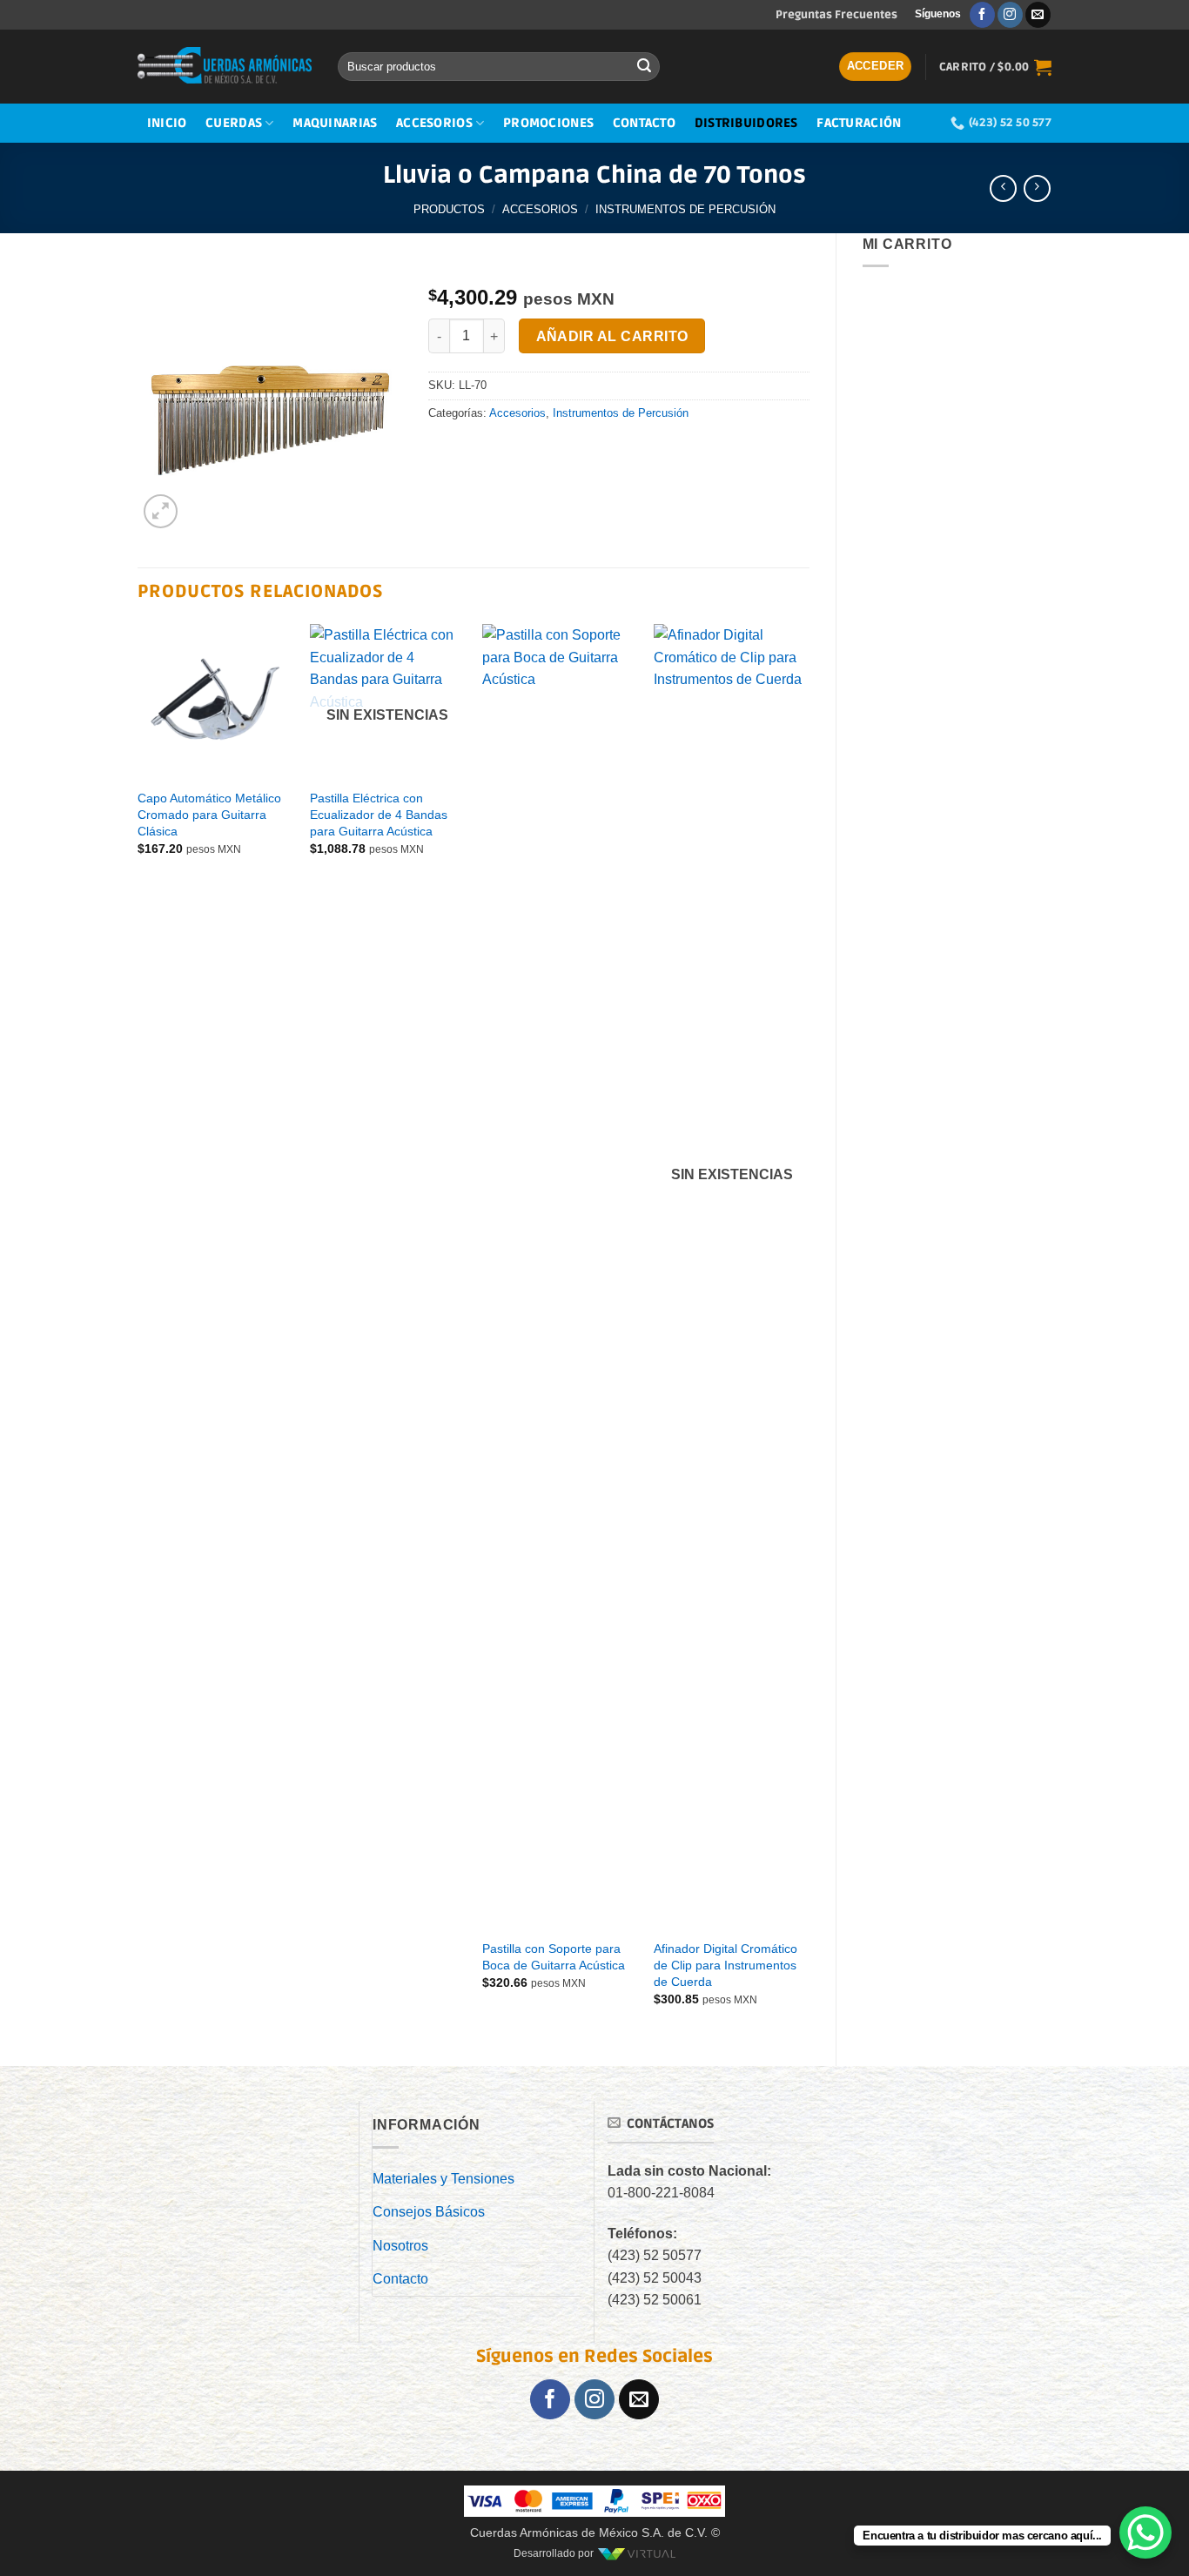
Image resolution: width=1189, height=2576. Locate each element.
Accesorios (434, 123)
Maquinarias (335, 123)
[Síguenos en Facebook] (982, 15)
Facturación (859, 123)
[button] (876, 67)
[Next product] (1003, 188)
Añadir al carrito (612, 336)
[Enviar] (644, 67)
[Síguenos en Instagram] (1010, 15)
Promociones (548, 123)
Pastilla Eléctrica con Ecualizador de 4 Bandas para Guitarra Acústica (379, 814)
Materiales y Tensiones (443, 2179)
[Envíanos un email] (1038, 15)
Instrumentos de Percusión (685, 209)
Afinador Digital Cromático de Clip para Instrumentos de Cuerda (725, 1965)
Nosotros (400, 2246)
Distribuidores (746, 123)
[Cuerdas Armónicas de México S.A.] (225, 66)
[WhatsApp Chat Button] (1145, 2532)
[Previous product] (1037, 188)
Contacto (644, 123)
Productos (449, 209)
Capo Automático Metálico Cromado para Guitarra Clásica (209, 814)
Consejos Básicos (429, 2212)
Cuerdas (234, 123)
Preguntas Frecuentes (836, 15)
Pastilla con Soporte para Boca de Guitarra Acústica (554, 1957)
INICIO (167, 123)
